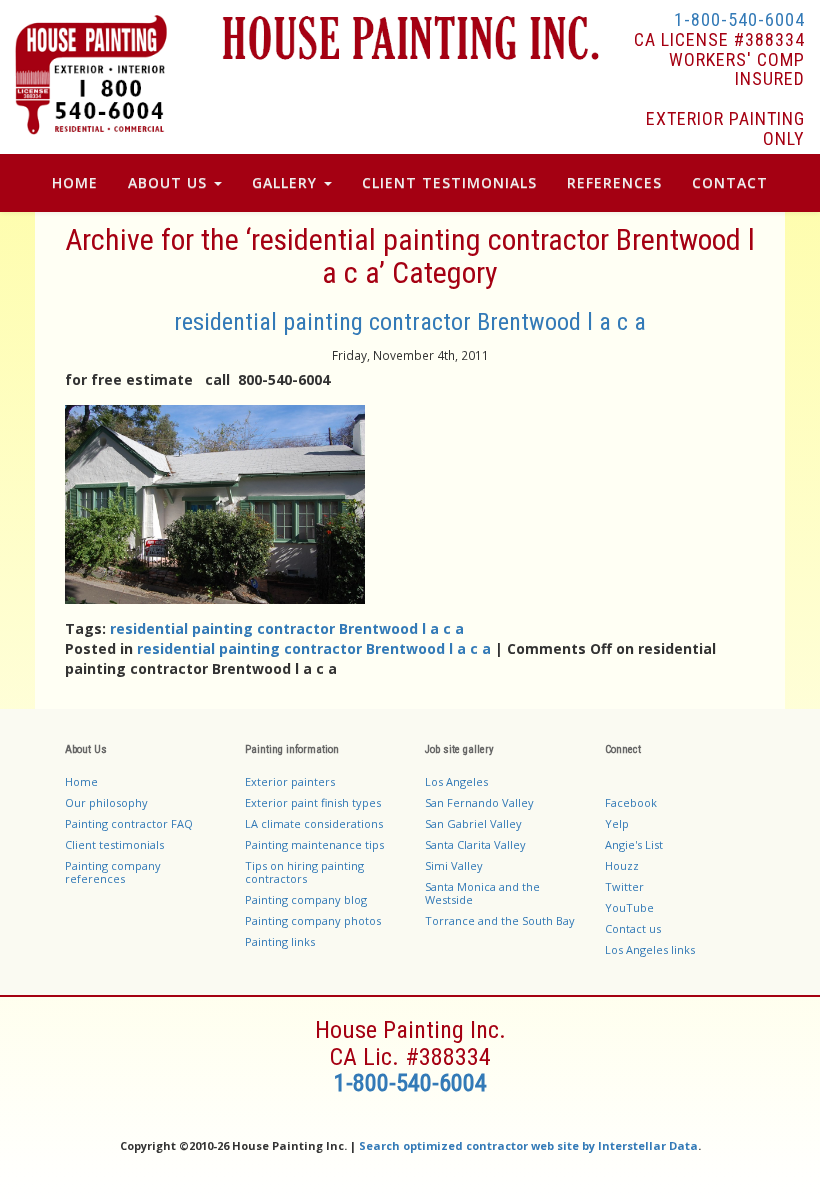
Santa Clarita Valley (475, 844)
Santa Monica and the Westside (482, 893)
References (614, 182)
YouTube (629, 907)
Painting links (280, 941)
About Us (170, 182)
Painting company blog (306, 899)
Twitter (624, 886)
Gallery (287, 182)
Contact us (633, 928)
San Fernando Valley (479, 802)
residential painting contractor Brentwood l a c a (410, 322)
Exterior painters (290, 781)
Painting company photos (313, 920)
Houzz (622, 865)
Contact (730, 182)
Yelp (617, 823)
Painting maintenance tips (314, 844)
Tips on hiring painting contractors (304, 872)
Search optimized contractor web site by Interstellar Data (528, 1145)
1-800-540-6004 (739, 19)
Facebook (631, 802)
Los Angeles (456, 781)
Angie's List (634, 844)
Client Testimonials (449, 182)
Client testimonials (114, 844)
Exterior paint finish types (313, 802)
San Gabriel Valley (473, 823)
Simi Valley (454, 865)
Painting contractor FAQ (129, 823)
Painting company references (113, 872)
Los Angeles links (650, 949)
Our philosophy (106, 802)
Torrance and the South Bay (500, 920)
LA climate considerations (314, 823)
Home (75, 182)
